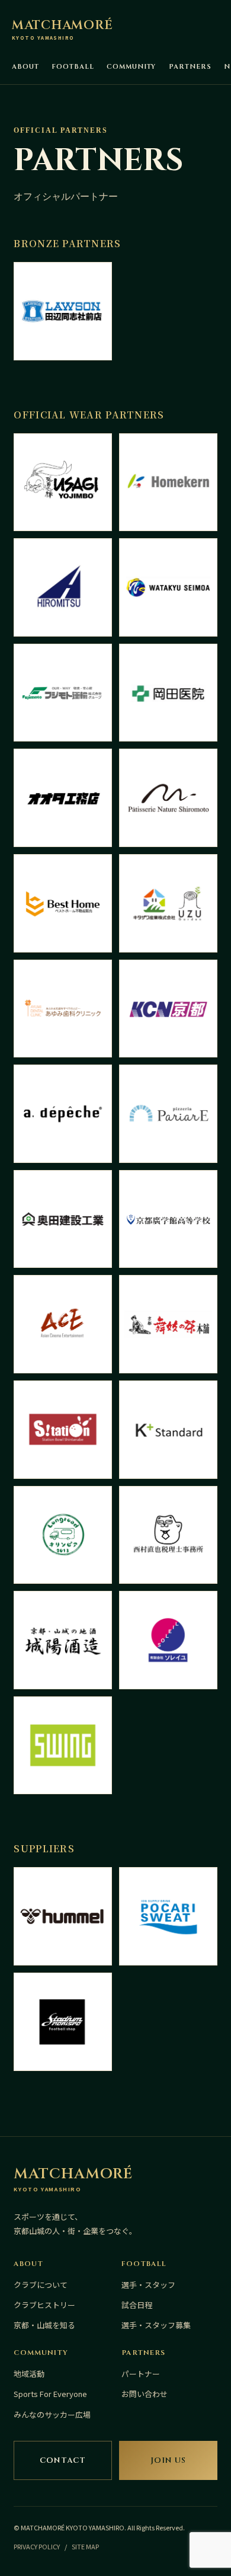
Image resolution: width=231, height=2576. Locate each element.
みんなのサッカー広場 (52, 2414)
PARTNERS (190, 67)
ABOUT (25, 67)
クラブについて (41, 2285)
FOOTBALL (73, 67)
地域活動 (29, 2374)
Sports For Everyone (50, 2394)
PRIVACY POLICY (37, 2546)
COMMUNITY (131, 67)
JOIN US (168, 2460)
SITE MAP (85, 2546)
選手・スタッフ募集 (156, 2325)
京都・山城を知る (44, 2325)
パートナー (141, 2374)
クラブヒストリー (44, 2305)
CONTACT (63, 2460)
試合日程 (137, 2305)
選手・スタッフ (148, 2285)
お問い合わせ (145, 2394)
